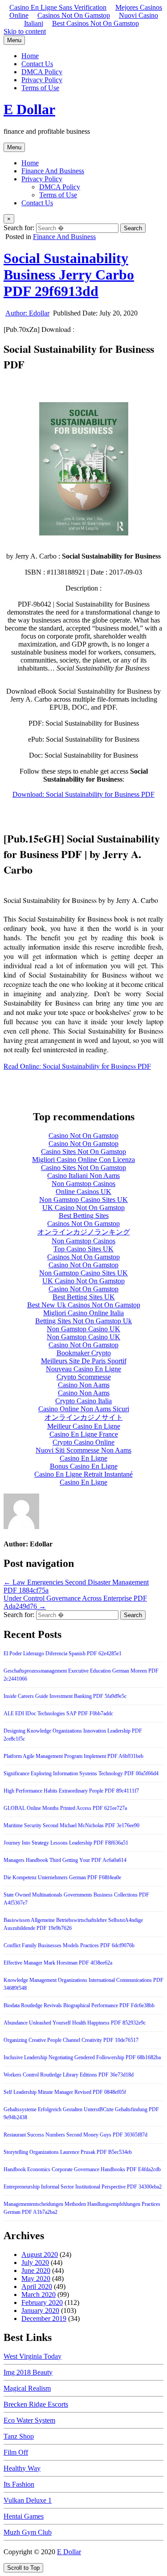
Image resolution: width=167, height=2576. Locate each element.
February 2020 (42, 2302)
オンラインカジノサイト (84, 1417)
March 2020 (39, 2294)
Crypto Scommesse (84, 1377)
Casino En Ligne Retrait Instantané (83, 1474)
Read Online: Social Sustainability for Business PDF (77, 1066)
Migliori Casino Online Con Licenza (83, 1160)
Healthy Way (22, 2468)
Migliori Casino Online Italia (83, 1313)
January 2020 (40, 2310)
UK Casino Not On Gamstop (83, 1208)
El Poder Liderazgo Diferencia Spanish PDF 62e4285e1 (63, 1653)
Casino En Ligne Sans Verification (58, 7)
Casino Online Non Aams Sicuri (84, 1409)
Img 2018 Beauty (28, 2372)
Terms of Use (40, 88)
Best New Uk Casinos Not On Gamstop (84, 1305)
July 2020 (35, 2262)
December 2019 (44, 2318)
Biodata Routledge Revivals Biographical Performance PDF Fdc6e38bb (79, 2005)
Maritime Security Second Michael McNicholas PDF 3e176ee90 (71, 1825)
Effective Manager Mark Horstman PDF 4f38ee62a (58, 1963)
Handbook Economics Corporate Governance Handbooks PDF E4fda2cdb (82, 2169)
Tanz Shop (19, 2436)
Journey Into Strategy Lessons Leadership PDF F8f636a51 (66, 1843)
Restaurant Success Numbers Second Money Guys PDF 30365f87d (75, 2135)
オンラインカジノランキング (84, 1232)
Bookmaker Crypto (84, 1353)
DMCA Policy (42, 72)
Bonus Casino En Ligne (84, 1466)
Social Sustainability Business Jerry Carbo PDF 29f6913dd (69, 275)
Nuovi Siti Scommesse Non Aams (83, 1450)
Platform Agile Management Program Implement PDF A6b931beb (73, 1756)
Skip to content (25, 31)
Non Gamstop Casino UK (83, 1329)
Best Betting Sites (84, 1216)
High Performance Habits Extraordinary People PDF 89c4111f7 (71, 1791)
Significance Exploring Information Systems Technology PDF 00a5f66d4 (81, 1773)
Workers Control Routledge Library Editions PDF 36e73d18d (69, 2075)
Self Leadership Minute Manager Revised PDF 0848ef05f (65, 2092)
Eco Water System (29, 2420)
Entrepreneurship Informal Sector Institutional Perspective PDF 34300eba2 (83, 2187)
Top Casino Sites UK (83, 1249)
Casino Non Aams (84, 1385)
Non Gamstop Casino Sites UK (83, 1200)
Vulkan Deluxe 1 (28, 2500)
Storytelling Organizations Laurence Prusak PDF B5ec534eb (68, 2152)
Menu (14, 40)
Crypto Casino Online (83, 1442)
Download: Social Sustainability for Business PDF (83, 794)
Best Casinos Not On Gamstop (96, 23)
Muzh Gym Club (28, 2532)
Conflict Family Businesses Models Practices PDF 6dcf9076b (69, 1945)
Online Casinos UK (83, 1192)
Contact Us (37, 64)
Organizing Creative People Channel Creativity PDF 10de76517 (71, 2040)
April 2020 (37, 2286)
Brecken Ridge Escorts (36, 2404)
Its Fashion (19, 2484)
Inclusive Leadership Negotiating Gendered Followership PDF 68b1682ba (82, 2057)
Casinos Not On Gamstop (74, 15)
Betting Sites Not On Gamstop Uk (83, 1321)
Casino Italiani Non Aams (83, 1176)
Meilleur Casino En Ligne (84, 1426)
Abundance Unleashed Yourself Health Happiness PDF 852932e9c (75, 2023)
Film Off (16, 2452)
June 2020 (36, 2270)
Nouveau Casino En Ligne (83, 1369)
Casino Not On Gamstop (83, 1136)
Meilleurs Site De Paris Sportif (84, 1361)
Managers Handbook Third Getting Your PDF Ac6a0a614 (65, 1860)
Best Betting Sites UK (84, 1297)
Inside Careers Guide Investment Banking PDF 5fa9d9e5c (65, 1696)
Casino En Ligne (83, 1458)
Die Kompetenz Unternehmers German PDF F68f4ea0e (62, 1877)
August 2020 (40, 2254)
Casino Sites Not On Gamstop (83, 1152)
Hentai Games (24, 2516)
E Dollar (29, 109)
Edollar (27, 313)
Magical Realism (27, 2388)
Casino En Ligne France (84, 1434)
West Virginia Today (33, 2356)
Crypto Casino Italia (83, 1401)
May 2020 (36, 2278)
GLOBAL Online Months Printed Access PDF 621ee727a (65, 1808)
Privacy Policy (42, 80)
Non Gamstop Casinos (83, 1184)
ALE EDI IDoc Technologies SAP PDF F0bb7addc (58, 1713)
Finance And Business (53, 171)
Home (30, 56)
